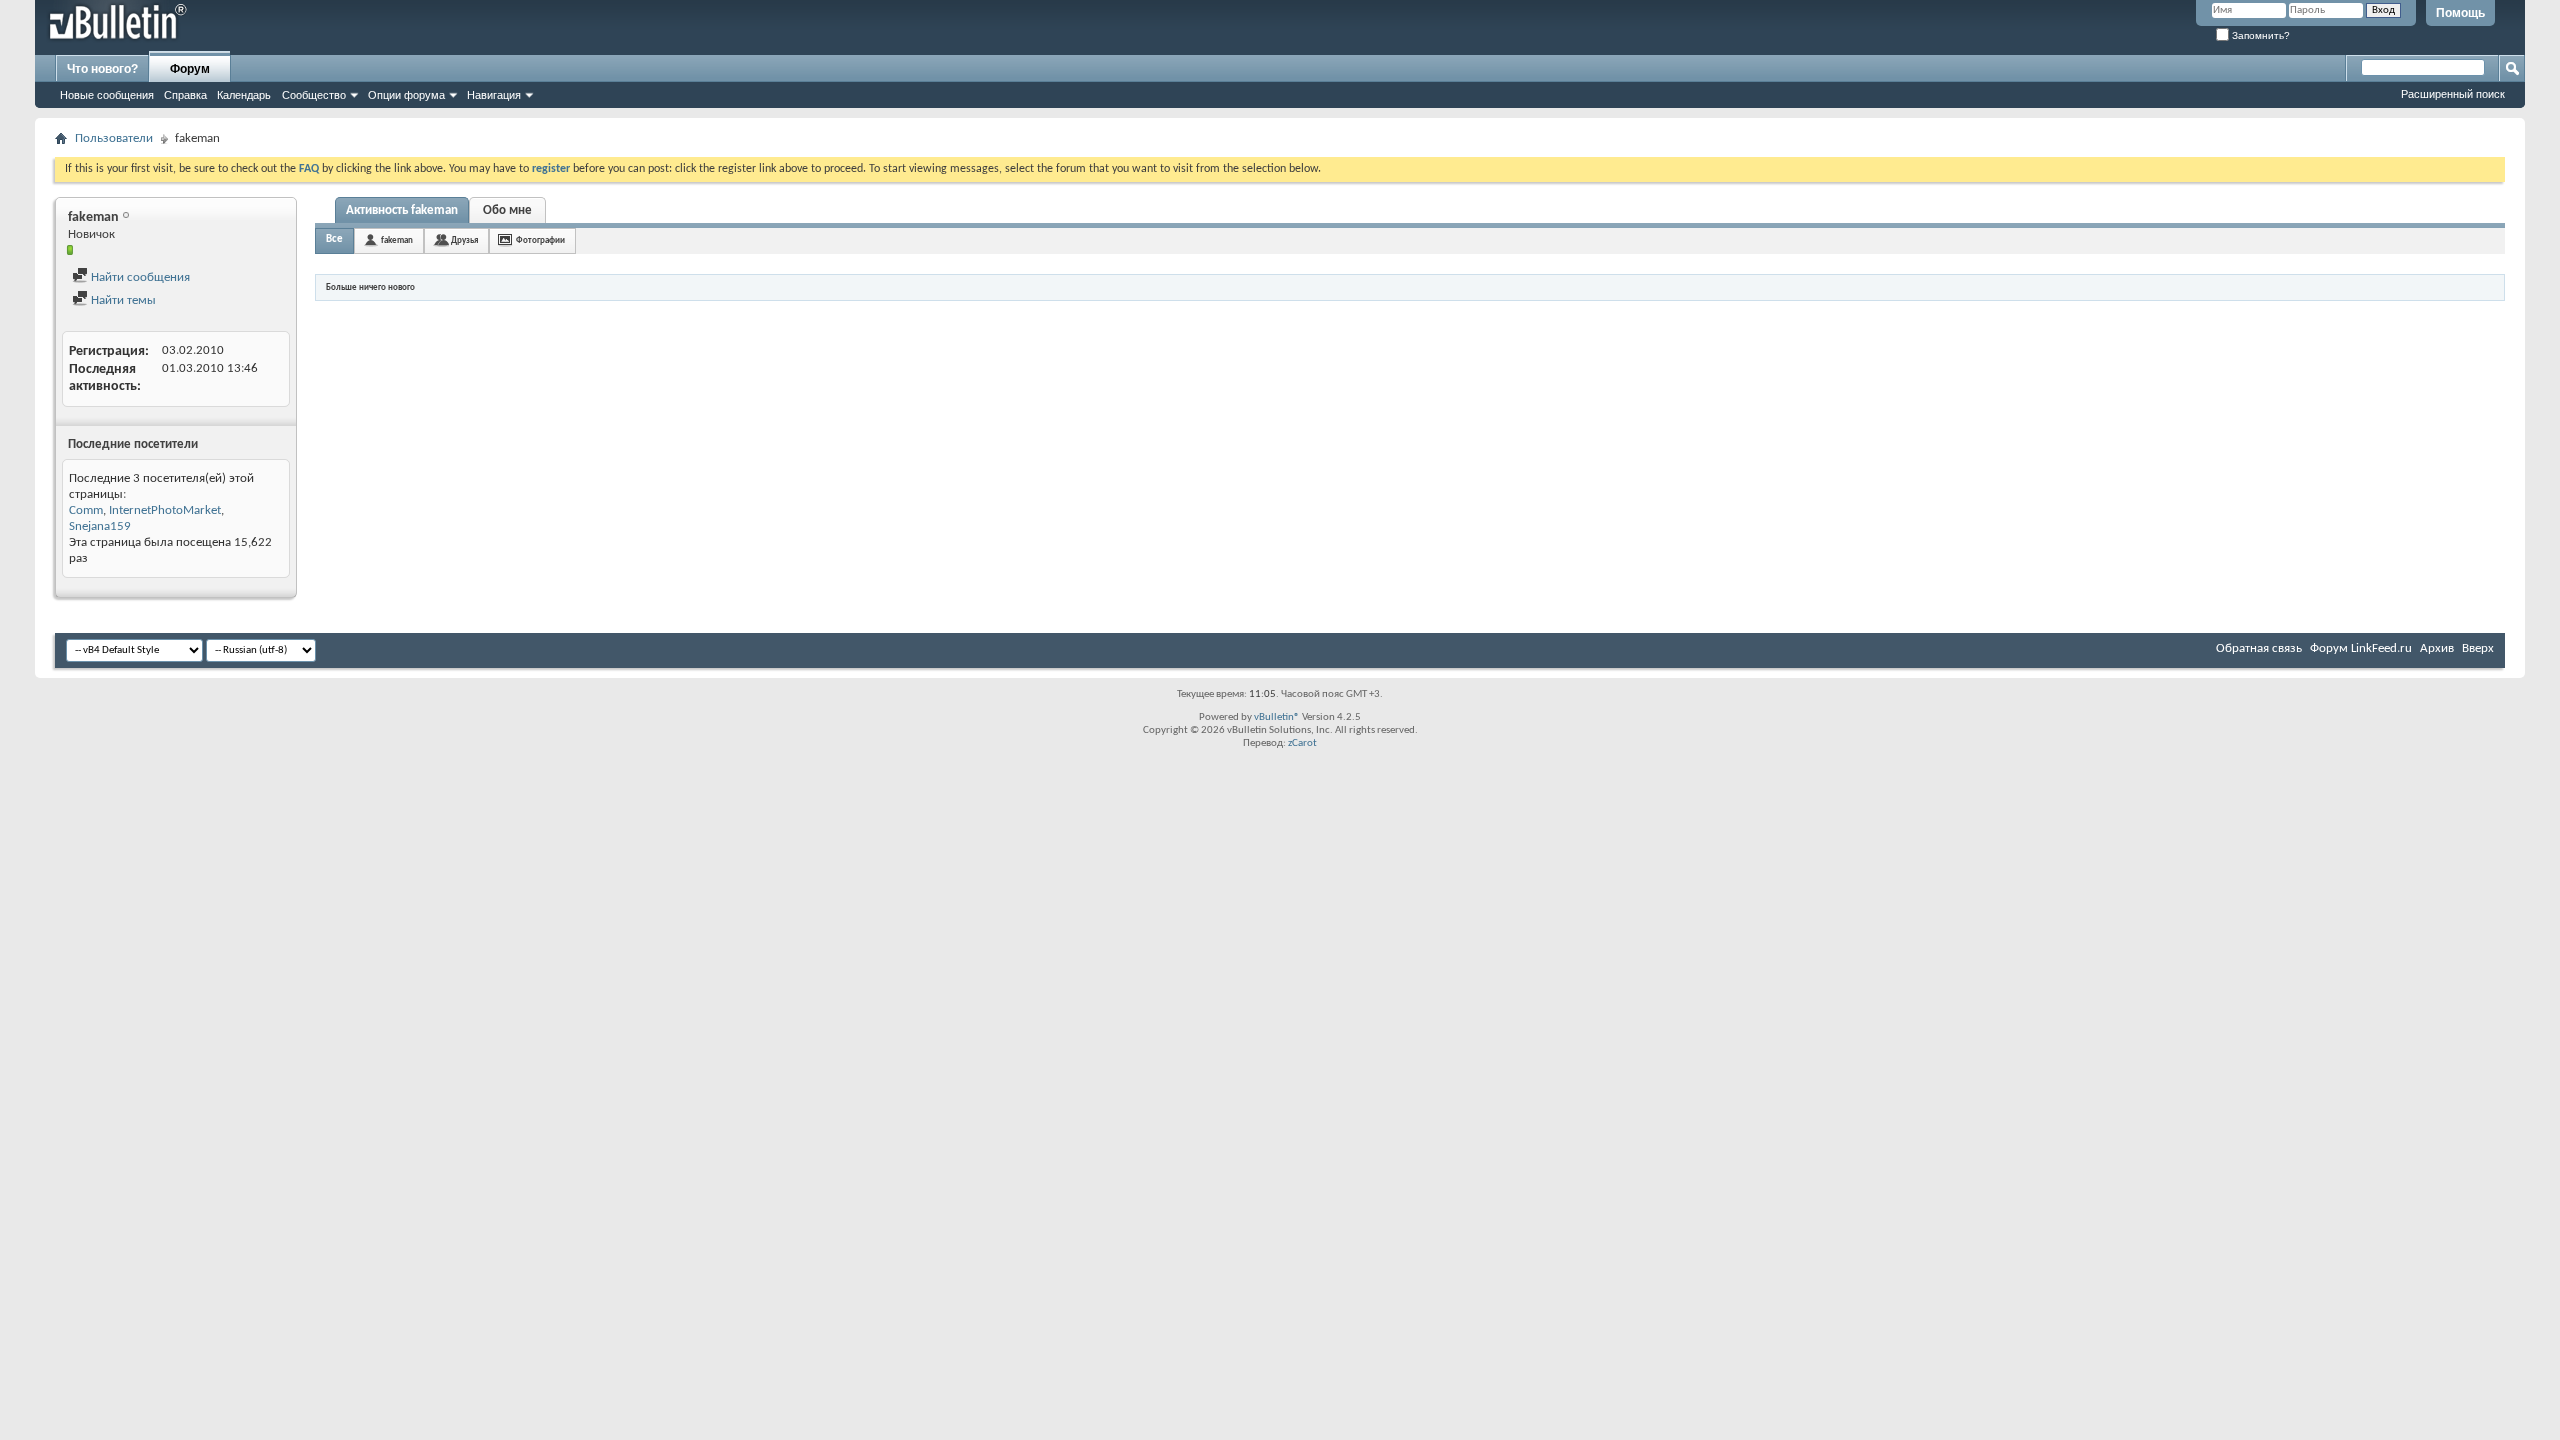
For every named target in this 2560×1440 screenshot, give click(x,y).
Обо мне (507, 210)
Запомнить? (2259, 35)
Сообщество (314, 95)
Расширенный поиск (2453, 94)
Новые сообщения (107, 95)
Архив (2437, 648)
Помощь (2460, 13)
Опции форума (406, 95)
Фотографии (540, 240)
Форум (190, 69)
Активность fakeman (402, 210)
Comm (86, 510)
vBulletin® (1277, 717)
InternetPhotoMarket (165, 510)
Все (334, 239)
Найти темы (122, 300)
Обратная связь (2259, 648)
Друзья (464, 240)
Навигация (494, 95)
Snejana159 (100, 526)
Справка (185, 95)
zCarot (1302, 743)
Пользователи (114, 138)
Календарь (244, 95)
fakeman (397, 240)
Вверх (2478, 648)
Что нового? (102, 69)
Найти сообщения (139, 277)
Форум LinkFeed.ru (2361, 648)
